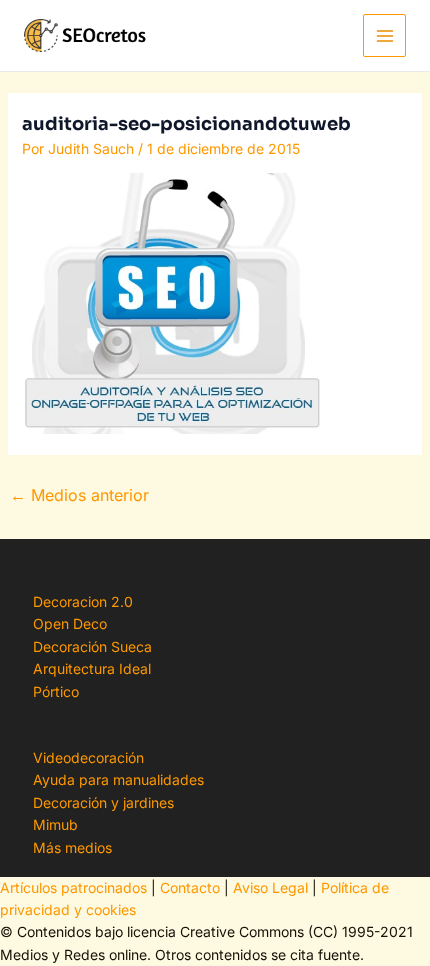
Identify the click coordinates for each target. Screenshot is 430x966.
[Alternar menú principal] (384, 35)
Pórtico (56, 691)
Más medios (72, 847)
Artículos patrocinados (73, 887)
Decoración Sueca (92, 646)
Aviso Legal (270, 887)
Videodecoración (88, 757)
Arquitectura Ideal (92, 668)
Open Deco (70, 623)
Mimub (55, 824)
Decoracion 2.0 (83, 601)
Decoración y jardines (103, 802)
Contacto (190, 887)
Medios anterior (79, 495)
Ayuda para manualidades (118, 779)
